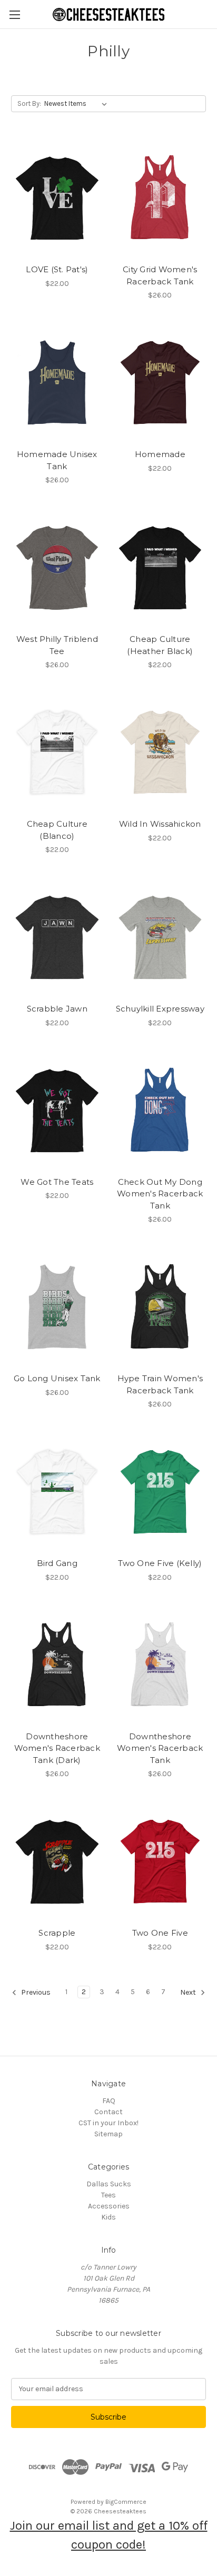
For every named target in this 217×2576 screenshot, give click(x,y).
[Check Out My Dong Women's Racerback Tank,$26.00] (160, 1111)
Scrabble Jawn (57, 1009)
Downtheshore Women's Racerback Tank (160, 1748)
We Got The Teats (57, 1182)
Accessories (109, 2206)
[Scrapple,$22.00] (57, 1861)
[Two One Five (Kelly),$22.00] (160, 1492)
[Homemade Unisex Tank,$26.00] (57, 383)
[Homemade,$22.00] (160, 383)
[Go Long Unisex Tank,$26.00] (57, 1307)
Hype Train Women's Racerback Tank (160, 1384)
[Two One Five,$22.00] (160, 1861)
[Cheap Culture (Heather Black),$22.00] (160, 568)
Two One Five (160, 1933)
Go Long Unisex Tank (57, 1378)
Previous (35, 1992)
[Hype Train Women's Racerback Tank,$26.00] (160, 1307)
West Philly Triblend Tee (57, 645)
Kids (108, 2217)
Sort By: (29, 103)
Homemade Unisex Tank (57, 460)
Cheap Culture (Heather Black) (160, 645)
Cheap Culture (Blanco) (57, 830)
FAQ (109, 2101)
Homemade (160, 454)
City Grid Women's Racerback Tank (160, 275)
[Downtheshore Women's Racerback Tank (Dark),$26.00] (57, 1665)
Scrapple (57, 1933)
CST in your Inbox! (108, 2123)
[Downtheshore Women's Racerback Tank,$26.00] (160, 1665)
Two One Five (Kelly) (160, 1563)
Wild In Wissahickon (160, 824)
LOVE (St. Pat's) (57, 269)
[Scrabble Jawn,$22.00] (57, 937)
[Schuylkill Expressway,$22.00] (160, 937)
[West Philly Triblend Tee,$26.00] (57, 568)
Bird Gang (57, 1563)
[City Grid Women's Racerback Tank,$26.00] (160, 198)
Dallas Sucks (109, 2184)
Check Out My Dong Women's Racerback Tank (160, 1194)
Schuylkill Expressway (160, 1009)
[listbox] (78, 104)
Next (189, 1992)
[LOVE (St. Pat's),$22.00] (57, 198)
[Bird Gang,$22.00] (57, 1492)
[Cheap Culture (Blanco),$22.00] (57, 752)
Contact (108, 2112)
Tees (108, 2195)
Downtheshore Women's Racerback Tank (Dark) (57, 1748)
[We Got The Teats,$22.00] (57, 1111)
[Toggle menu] (14, 14)
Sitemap (108, 2134)
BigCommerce (126, 2502)
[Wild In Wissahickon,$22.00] (160, 752)
